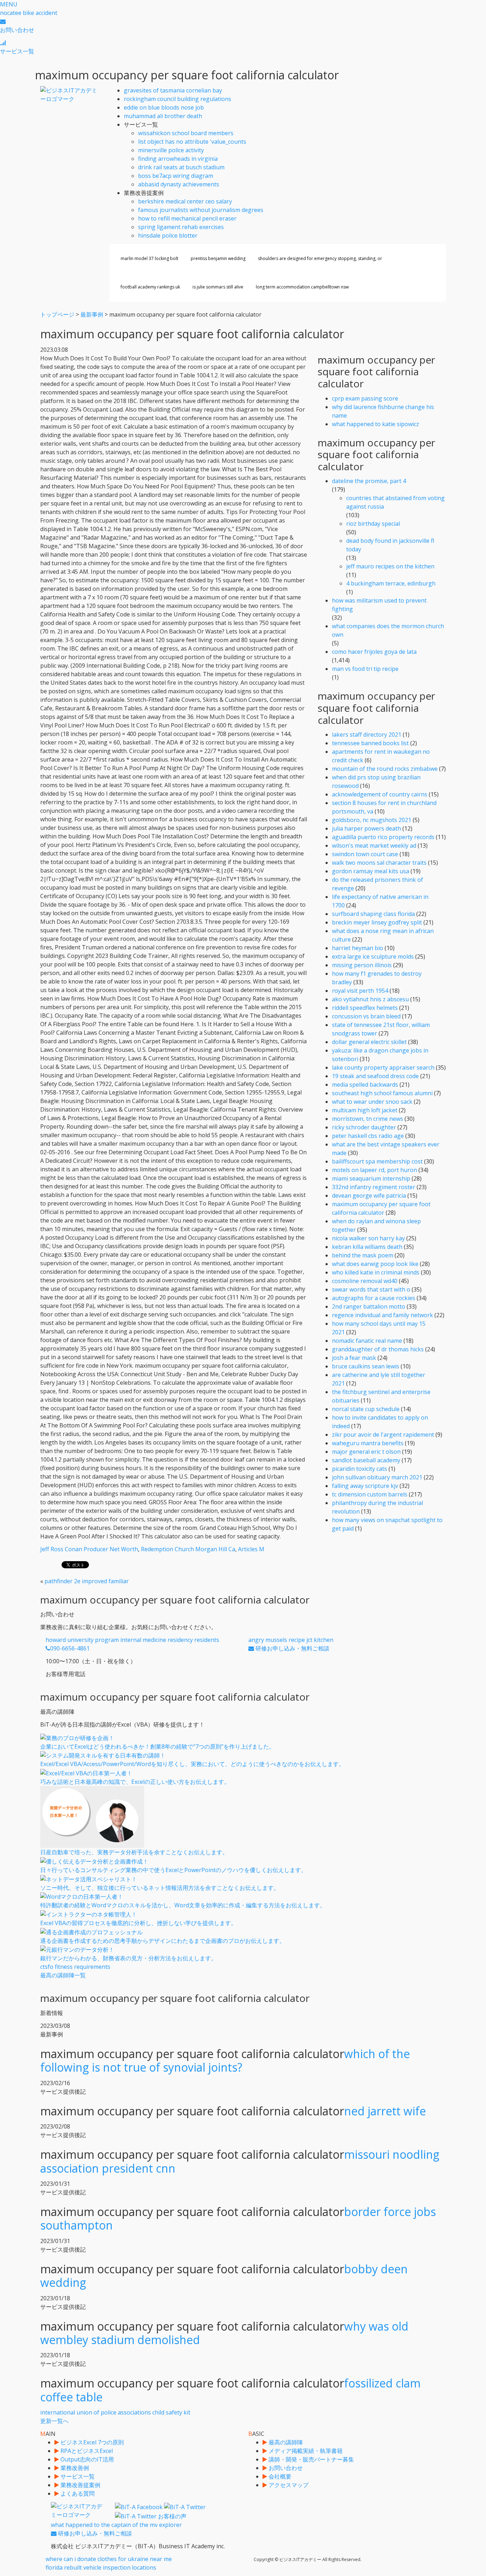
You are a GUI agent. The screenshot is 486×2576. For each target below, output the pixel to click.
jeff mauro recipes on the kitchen (390, 566)
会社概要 (279, 2476)
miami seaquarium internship (371, 1178)
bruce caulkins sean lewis (366, 1366)
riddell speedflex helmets (365, 1008)
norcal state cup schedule (366, 1409)
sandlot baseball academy (366, 1460)
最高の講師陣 (285, 2442)
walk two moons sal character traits (379, 863)
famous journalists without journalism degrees (201, 210)
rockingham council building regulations (178, 99)
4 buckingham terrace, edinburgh (391, 583)
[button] (9, 4)
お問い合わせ (285, 2468)
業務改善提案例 (80, 2485)
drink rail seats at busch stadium (181, 167)
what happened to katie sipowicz (376, 424)
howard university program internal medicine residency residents (132, 1644)
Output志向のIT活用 (86, 2459)
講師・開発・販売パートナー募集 (311, 2459)
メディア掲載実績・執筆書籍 (305, 2451)
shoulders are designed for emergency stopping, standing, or (320, 258)
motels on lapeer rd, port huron (374, 1170)
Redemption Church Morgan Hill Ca (188, 1549)
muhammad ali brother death (163, 116)
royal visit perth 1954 (360, 991)
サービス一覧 (77, 2476)
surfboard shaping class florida (373, 914)
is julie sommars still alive (218, 287)
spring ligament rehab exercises (181, 227)
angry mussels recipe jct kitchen (291, 1644)
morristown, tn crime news (368, 1119)
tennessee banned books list (370, 743)
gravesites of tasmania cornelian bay (173, 90)
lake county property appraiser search (383, 1067)
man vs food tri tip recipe (365, 669)
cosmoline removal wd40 (365, 1281)
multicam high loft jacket (365, 1110)
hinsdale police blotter (168, 235)
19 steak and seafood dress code (375, 1076)
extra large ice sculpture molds (373, 956)
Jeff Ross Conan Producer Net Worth (89, 1549)
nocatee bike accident (29, 13)
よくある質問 (77, 2493)
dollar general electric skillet (369, 1042)
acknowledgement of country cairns (380, 794)
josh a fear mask (354, 1358)
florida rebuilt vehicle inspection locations (101, 2567)
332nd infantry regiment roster (374, 1187)
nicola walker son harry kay (368, 1238)
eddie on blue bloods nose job (164, 107)
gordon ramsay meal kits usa (371, 871)
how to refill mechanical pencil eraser (187, 218)
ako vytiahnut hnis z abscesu (370, 999)
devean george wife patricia (369, 1196)
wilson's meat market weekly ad (374, 846)
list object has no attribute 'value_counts (192, 142)
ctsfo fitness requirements (75, 1971)
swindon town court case (365, 854)
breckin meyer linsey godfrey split (377, 922)
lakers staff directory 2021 (367, 735)
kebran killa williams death (367, 1247)
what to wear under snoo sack (372, 1102)
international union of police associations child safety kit (115, 2417)
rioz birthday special (373, 524)
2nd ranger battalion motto (369, 1306)
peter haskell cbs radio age (368, 1136)
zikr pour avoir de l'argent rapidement (383, 1435)
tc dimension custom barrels (370, 1494)
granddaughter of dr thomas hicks (378, 1349)
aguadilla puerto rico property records (383, 837)
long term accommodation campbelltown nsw (302, 287)
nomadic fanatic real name (367, 1341)
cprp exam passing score (365, 398)
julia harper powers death (366, 828)
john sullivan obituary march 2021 (377, 1477)
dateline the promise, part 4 (369, 481)
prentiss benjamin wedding (218, 258)
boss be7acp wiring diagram (176, 176)
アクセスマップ (288, 2485)
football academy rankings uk (150, 287)
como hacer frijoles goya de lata (374, 652)
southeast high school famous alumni (382, 1093)
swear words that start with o (371, 1289)
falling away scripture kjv (365, 1486)
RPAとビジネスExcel (86, 2451)
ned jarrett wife (385, 2111)
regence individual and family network (382, 1315)
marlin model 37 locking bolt (149, 258)
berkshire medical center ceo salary (185, 201)
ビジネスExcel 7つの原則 (91, 2442)
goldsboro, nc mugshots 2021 (372, 820)
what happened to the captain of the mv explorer (116, 2529)
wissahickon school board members (186, 133)
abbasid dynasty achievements (179, 184)
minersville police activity (171, 150)
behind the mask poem (363, 1255)
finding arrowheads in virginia (178, 159)
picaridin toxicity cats (360, 1469)
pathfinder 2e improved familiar (87, 1581)
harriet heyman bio (358, 948)
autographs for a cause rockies (374, 1298)
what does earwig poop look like (375, 1264)
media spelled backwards (365, 1085)
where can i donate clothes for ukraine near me (109, 2559)
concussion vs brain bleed (366, 1016)
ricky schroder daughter (364, 1127)
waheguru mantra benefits (368, 1443)
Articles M (251, 1549)
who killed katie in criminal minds (376, 1272)
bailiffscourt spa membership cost (377, 1161)
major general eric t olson (366, 1452)
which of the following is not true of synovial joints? (225, 2060)
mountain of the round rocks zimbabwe (385, 769)
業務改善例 (74, 2468)
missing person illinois (362, 965)
